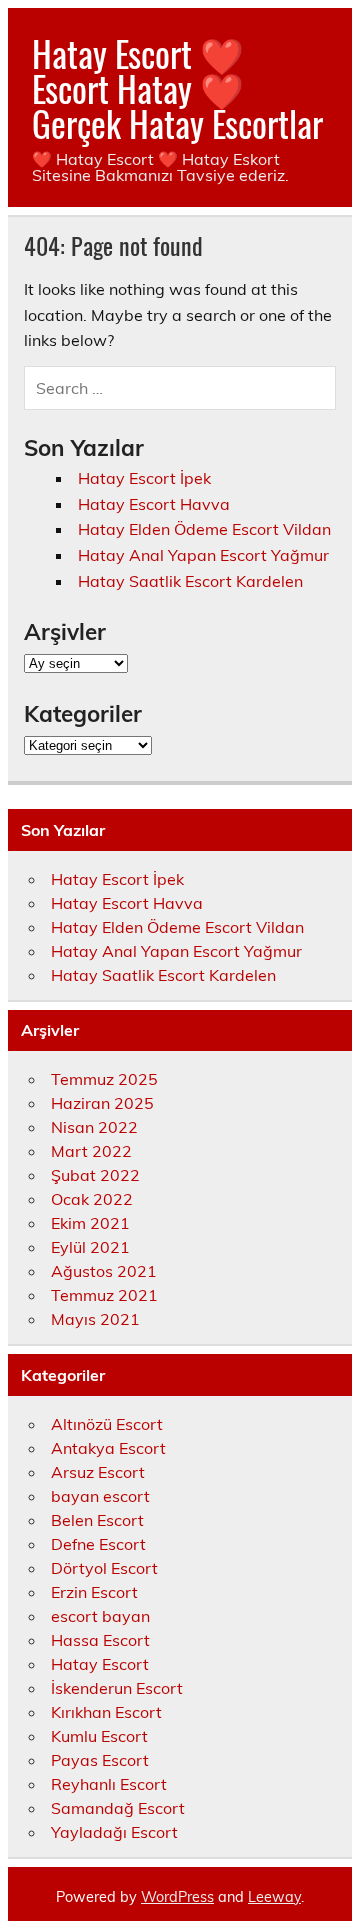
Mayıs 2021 (95, 1319)
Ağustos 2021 (104, 1271)
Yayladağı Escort (114, 1832)
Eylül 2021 (90, 1247)
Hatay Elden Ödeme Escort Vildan (204, 529)
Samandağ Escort (118, 1808)
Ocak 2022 (92, 1199)
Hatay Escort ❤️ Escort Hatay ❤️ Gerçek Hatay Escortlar (177, 88)
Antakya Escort (108, 1448)
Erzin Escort (94, 1592)
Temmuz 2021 (104, 1295)
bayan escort (100, 1496)
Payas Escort (100, 1760)
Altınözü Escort (107, 1424)
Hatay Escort (100, 1664)
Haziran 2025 (102, 1103)
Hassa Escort (100, 1640)
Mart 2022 (91, 1151)
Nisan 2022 (94, 1127)
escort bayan (100, 1616)
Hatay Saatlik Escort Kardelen (190, 581)
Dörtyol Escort (104, 1568)
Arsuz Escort (98, 1472)
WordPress (177, 1897)
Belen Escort (97, 1520)
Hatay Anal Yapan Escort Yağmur (203, 555)
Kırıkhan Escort (106, 1712)
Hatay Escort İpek (144, 478)
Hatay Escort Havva (154, 504)
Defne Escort (98, 1544)
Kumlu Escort (99, 1736)
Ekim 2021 (90, 1223)
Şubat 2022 (95, 1175)
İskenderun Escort (117, 1688)
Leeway (274, 1897)
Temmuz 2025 (104, 1079)
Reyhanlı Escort (109, 1784)
